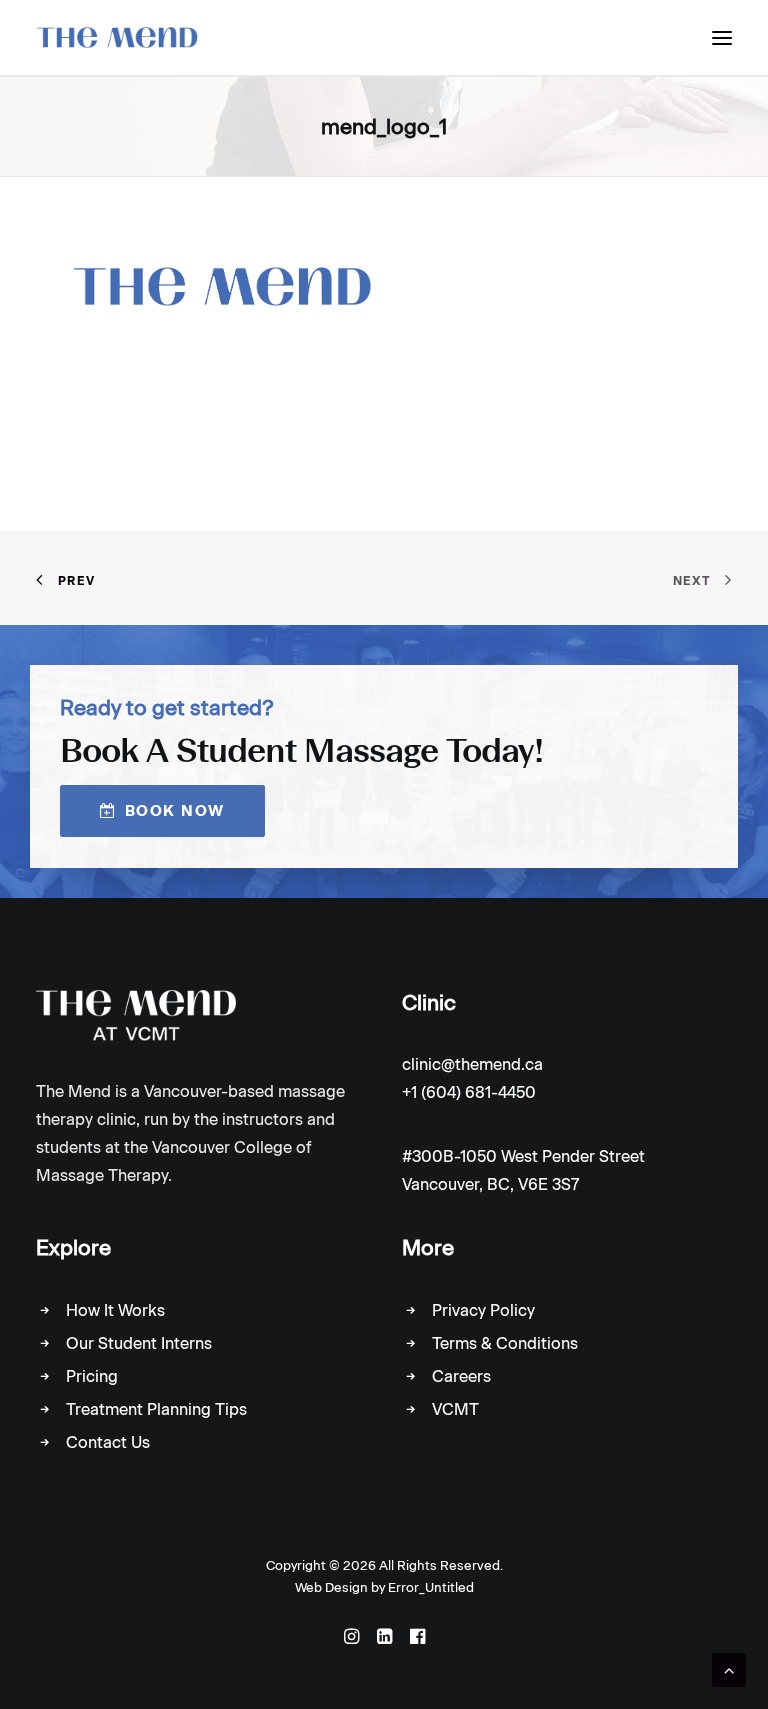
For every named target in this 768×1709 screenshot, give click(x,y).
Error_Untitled (431, 1587)
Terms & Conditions (505, 1343)
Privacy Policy (483, 1310)
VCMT (455, 1409)
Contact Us (108, 1442)
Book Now (175, 811)
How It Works (115, 1310)
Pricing (92, 1376)
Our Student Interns (139, 1343)
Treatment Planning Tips (156, 1409)
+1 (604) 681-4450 (469, 1092)
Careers (461, 1376)
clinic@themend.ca (472, 1064)
